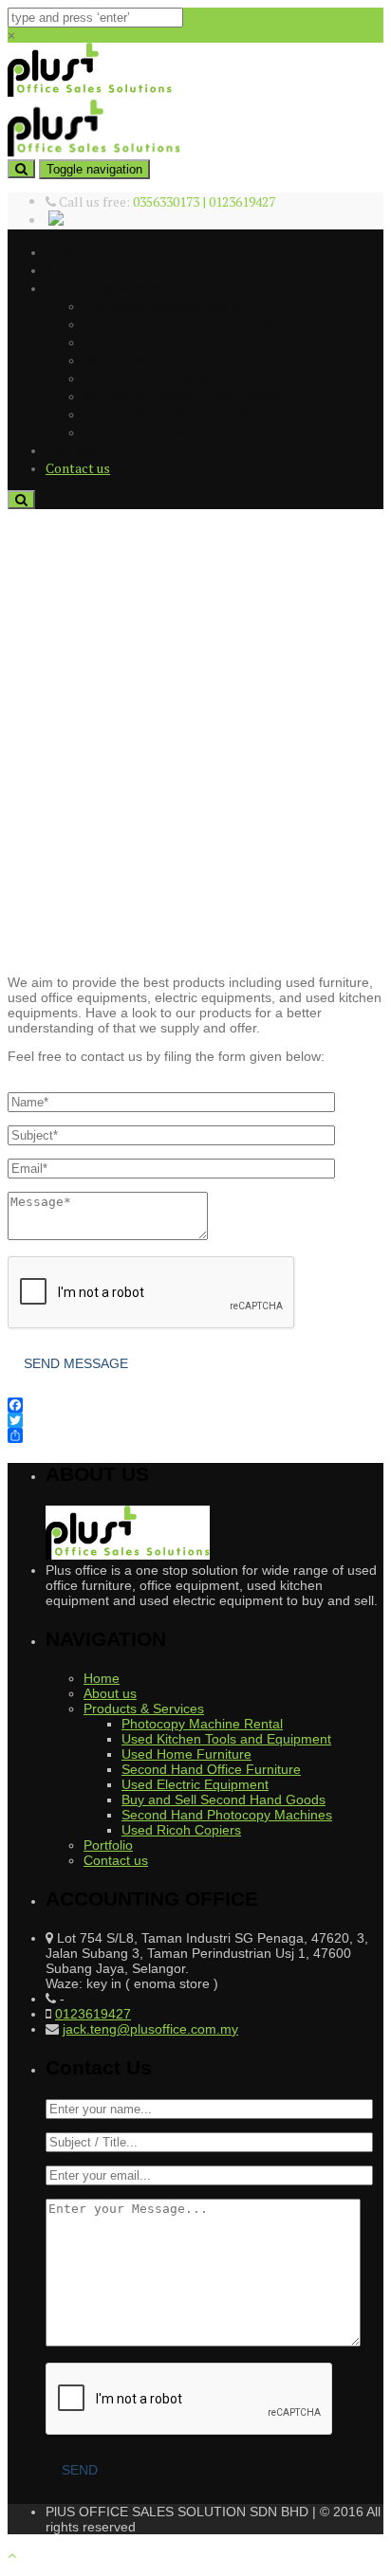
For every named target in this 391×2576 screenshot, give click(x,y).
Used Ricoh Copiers (141, 432)
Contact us (78, 468)
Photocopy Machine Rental (165, 306)
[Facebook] (195, 1405)
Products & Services (106, 288)
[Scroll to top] (12, 2555)
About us (72, 270)
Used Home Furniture (147, 342)
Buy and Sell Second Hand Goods (182, 396)
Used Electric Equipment (158, 378)
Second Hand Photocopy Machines (187, 414)
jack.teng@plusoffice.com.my (150, 2029)
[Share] (195, 1435)
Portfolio (73, 450)
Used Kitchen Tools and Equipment (188, 324)
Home (64, 252)
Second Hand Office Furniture (171, 360)
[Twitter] (195, 1420)
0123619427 (93, 2014)
